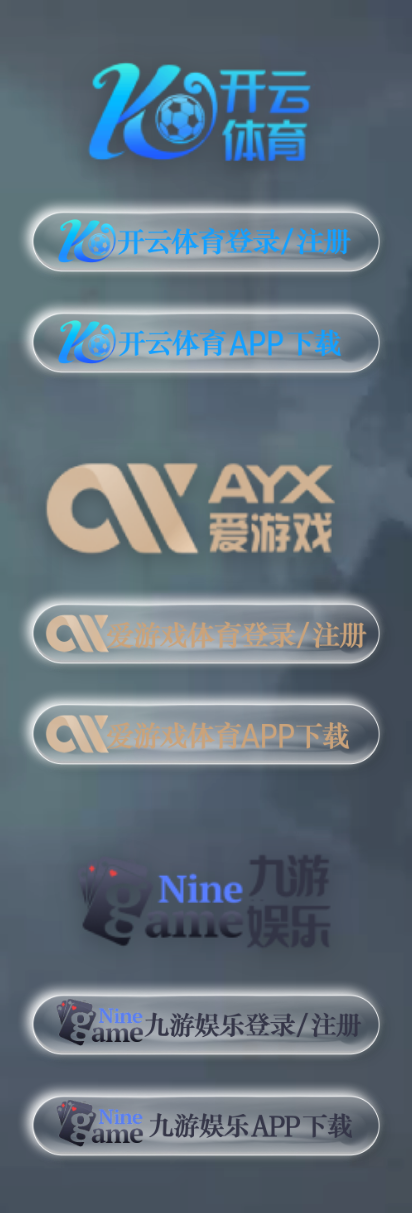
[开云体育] (206, 108)
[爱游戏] (206, 500)
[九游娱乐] (206, 892)
